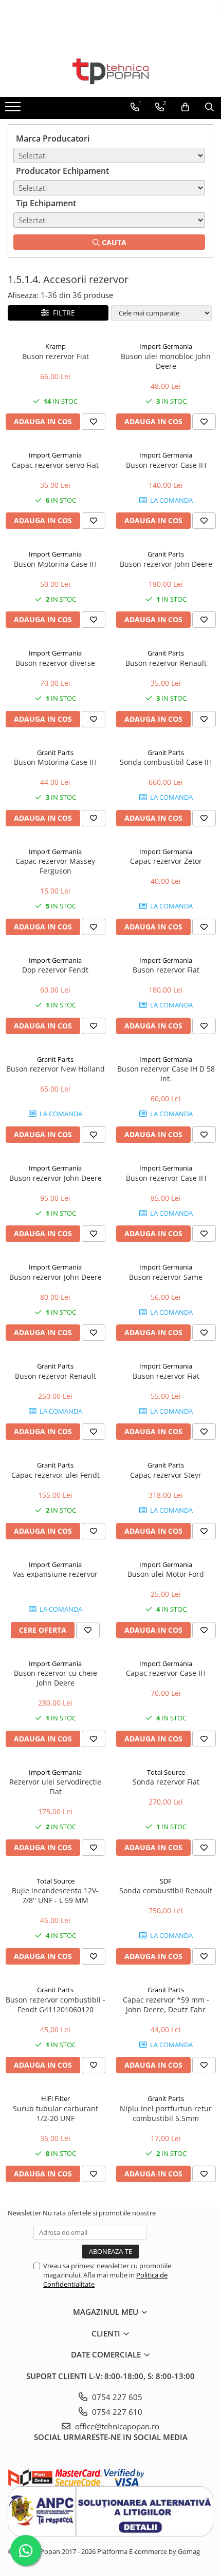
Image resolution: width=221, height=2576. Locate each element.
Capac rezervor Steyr (166, 1475)
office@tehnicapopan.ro (116, 2426)
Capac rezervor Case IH (166, 1673)
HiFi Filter (56, 2098)
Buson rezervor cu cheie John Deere (56, 1678)
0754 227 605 (116, 2397)
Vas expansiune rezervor (55, 1574)
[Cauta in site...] (209, 107)
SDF (166, 1881)
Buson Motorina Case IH (55, 564)
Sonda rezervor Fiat (166, 1782)
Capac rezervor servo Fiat (55, 465)
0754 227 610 (116, 2412)
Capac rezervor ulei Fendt (56, 1475)
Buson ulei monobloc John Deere (166, 361)
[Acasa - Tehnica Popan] (110, 71)
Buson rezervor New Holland (56, 1069)
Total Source (166, 1772)
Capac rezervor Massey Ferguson (55, 866)
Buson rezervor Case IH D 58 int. (166, 1074)
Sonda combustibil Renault (166, 1890)
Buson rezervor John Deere (166, 564)
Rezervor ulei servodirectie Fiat (55, 1787)
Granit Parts (166, 554)
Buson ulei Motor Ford (166, 1574)
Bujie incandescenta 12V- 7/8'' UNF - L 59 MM (55, 1895)
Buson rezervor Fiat (56, 356)
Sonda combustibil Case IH (166, 762)
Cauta (113, 242)
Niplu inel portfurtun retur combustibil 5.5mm (166, 2113)
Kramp (56, 346)
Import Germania (166, 346)
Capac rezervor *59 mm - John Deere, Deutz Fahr (166, 2005)
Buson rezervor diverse (55, 663)
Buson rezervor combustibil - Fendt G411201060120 (56, 2005)
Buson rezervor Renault (166, 663)
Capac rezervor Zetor (166, 861)
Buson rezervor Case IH (166, 465)
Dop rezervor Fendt (55, 970)
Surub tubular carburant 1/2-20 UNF (56, 2113)
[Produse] (14, 110)
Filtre (62, 313)
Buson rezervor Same (166, 1277)
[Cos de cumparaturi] (185, 107)
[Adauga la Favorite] (94, 422)
